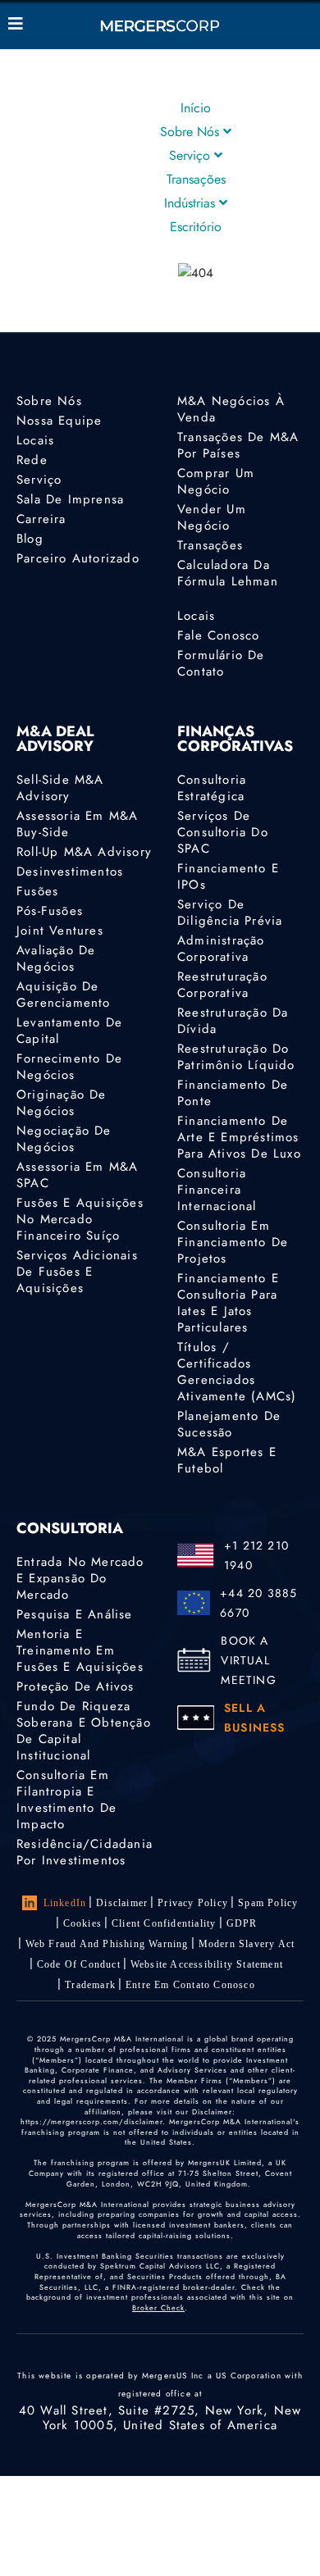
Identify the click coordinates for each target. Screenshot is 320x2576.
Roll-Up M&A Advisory (84, 852)
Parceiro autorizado (78, 558)
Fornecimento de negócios (69, 1067)
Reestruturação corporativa (222, 985)
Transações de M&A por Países (238, 445)
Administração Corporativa (221, 949)
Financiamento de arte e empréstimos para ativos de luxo (239, 1137)
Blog (30, 539)
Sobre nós (49, 401)
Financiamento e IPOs (228, 876)
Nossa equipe (59, 421)
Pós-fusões (50, 911)
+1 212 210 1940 (256, 1555)
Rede (32, 460)
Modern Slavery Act (247, 1944)
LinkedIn (65, 1903)
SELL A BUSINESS (255, 1718)
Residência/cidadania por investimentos (85, 1852)
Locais (35, 440)
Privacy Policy (193, 1903)
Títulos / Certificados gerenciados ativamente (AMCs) (237, 1372)
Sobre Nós (192, 132)
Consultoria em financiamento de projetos (233, 1242)
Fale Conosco (218, 635)
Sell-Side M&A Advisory (60, 788)
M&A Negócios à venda (231, 409)
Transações (196, 179)
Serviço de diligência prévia (230, 913)
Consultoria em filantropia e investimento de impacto (66, 1800)
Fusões (37, 891)
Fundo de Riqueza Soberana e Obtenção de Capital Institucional (84, 1731)
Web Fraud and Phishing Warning (107, 1944)
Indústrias (192, 203)
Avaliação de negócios (56, 958)
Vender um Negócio (212, 517)
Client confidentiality (164, 1923)
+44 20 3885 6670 (258, 1603)
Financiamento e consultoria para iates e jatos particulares (228, 1303)
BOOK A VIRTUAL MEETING (248, 1660)
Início (196, 108)
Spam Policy (268, 1903)
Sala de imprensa (70, 499)
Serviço (192, 155)
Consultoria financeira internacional (217, 1190)
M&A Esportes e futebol (227, 1460)
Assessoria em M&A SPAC (77, 1175)
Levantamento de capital (69, 1031)
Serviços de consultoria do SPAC (223, 832)
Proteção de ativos (75, 1686)
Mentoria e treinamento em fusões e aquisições (80, 1650)
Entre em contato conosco (190, 1985)
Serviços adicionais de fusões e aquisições (77, 1272)
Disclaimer (122, 1903)
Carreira (41, 519)
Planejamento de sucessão (229, 1424)
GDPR (242, 1923)
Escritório (196, 227)
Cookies (82, 1923)
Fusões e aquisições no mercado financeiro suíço (80, 1219)
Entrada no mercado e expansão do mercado (80, 1578)
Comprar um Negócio (216, 481)
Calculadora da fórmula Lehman (228, 573)
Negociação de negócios (64, 1139)
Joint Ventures (60, 931)
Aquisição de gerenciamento (64, 994)
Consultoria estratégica (212, 788)
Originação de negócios (62, 1103)
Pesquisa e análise (75, 1614)
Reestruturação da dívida (233, 1021)
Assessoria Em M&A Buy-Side (77, 824)
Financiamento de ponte (233, 1093)
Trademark (90, 1985)
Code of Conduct (79, 1964)
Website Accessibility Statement (207, 1964)
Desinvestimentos (70, 872)
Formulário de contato (221, 663)
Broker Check (158, 2307)
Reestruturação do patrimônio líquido (236, 1057)
